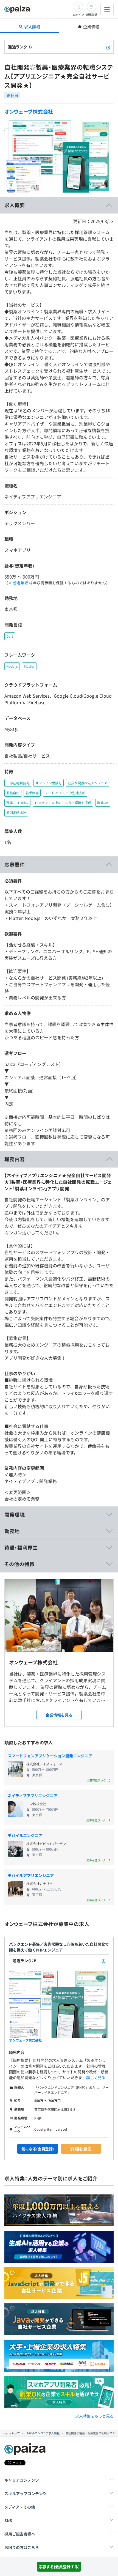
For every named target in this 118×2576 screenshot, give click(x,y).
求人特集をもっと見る (94, 2416)
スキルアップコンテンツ (26, 2493)
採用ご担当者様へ (20, 2534)
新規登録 (92, 14)
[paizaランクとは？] (108, 47)
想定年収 (21, 583)
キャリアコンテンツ (22, 2480)
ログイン (78, 14)
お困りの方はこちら (22, 2547)
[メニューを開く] (107, 9)
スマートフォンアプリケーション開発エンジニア (50, 1756)
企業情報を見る (59, 1715)
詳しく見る (96, 2078)
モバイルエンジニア (25, 1835)
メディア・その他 (20, 2507)
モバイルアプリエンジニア (31, 1875)
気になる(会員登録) (38, 2149)
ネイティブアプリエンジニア (33, 1796)
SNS (8, 2520)
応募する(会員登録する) (59, 2567)
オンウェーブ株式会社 (29, 111)
